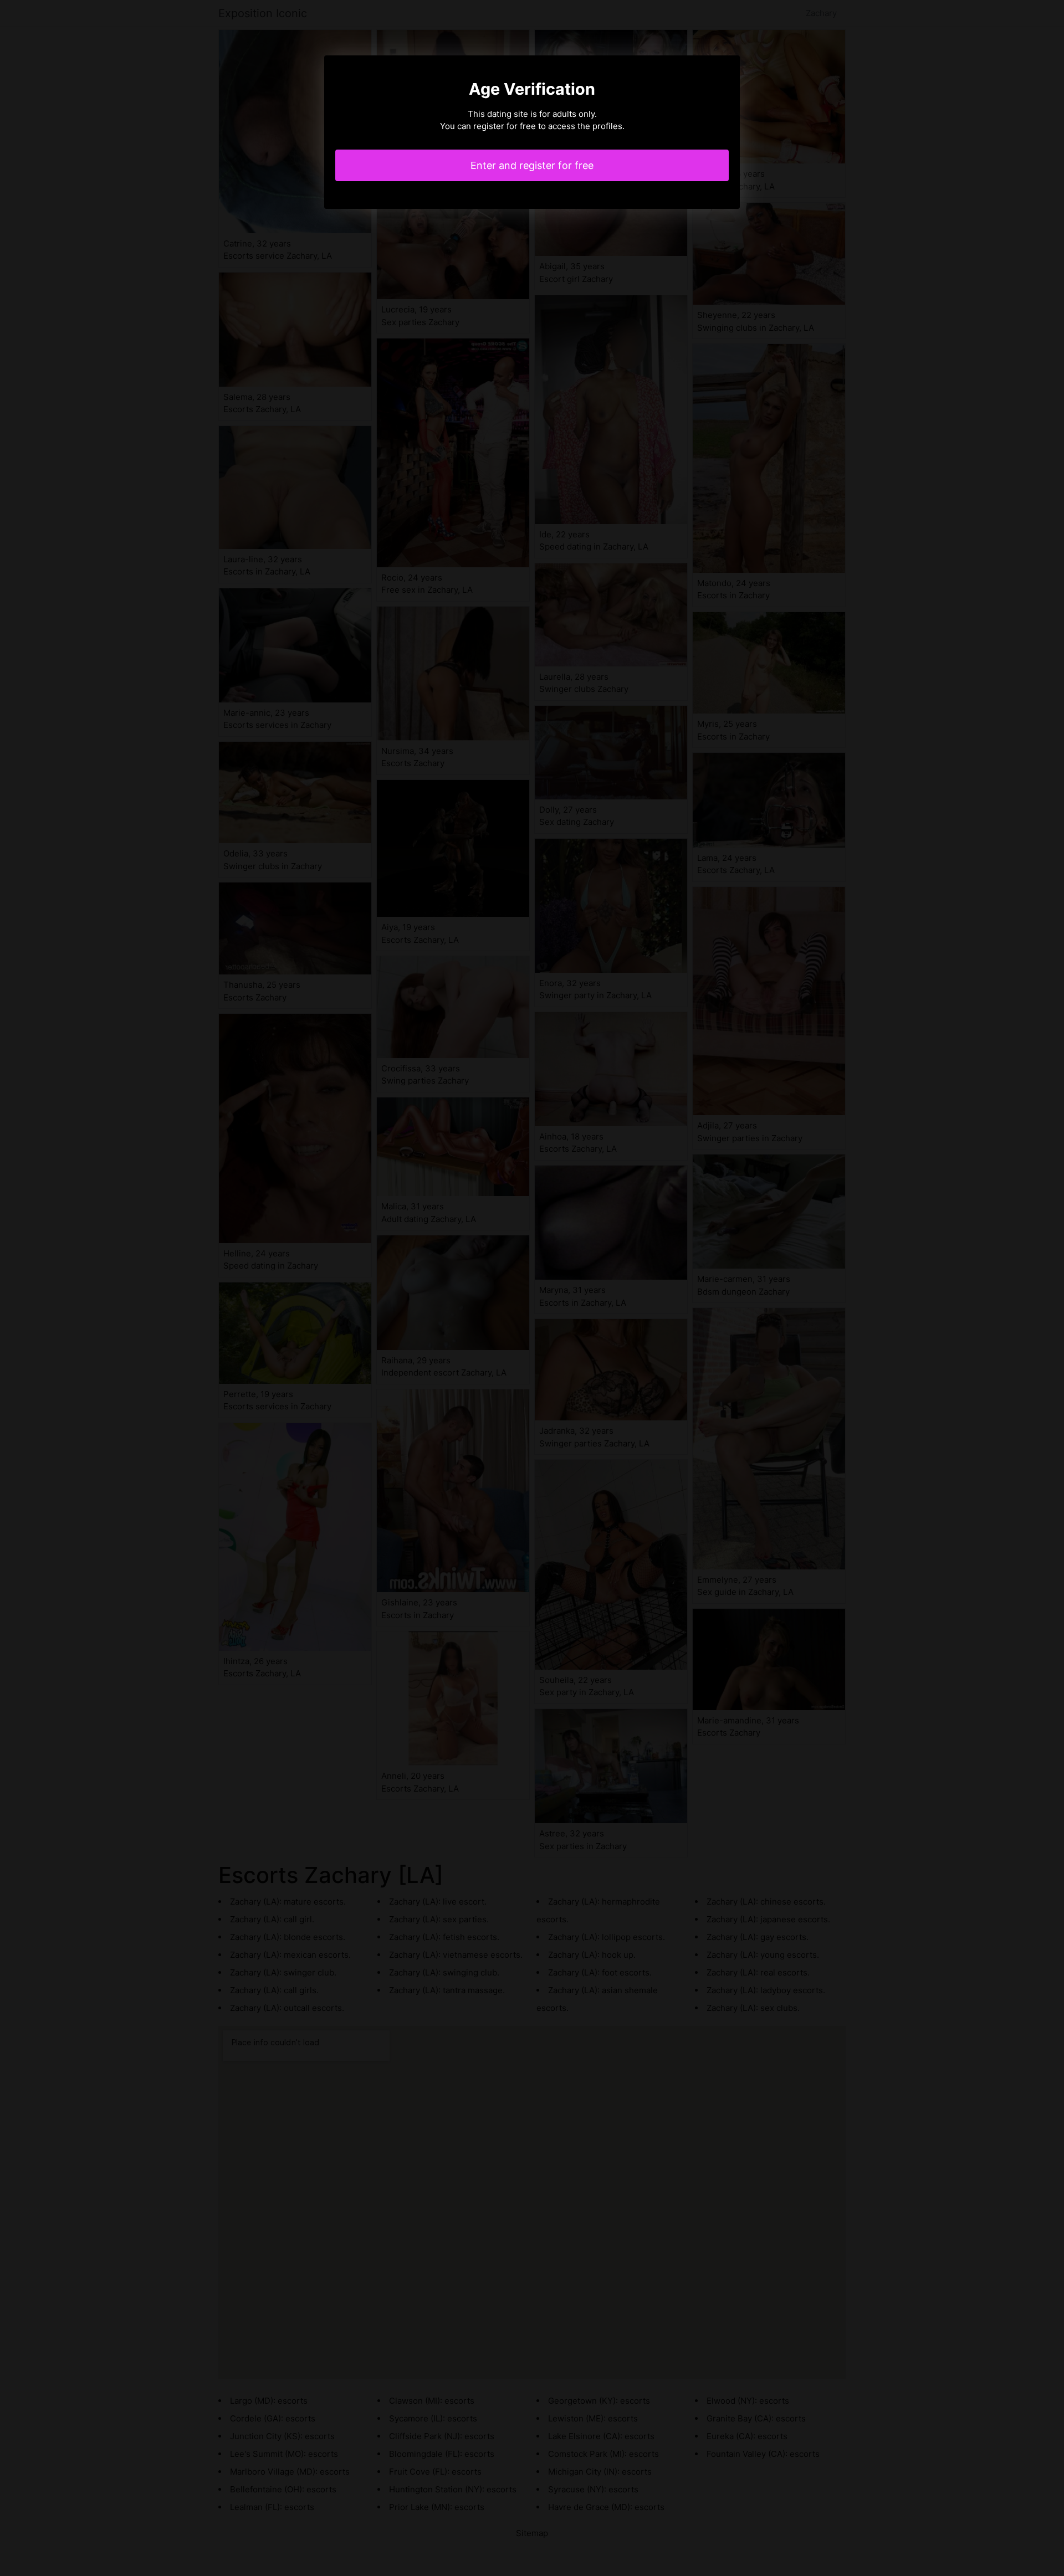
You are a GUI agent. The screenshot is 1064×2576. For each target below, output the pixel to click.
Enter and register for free (532, 165)
